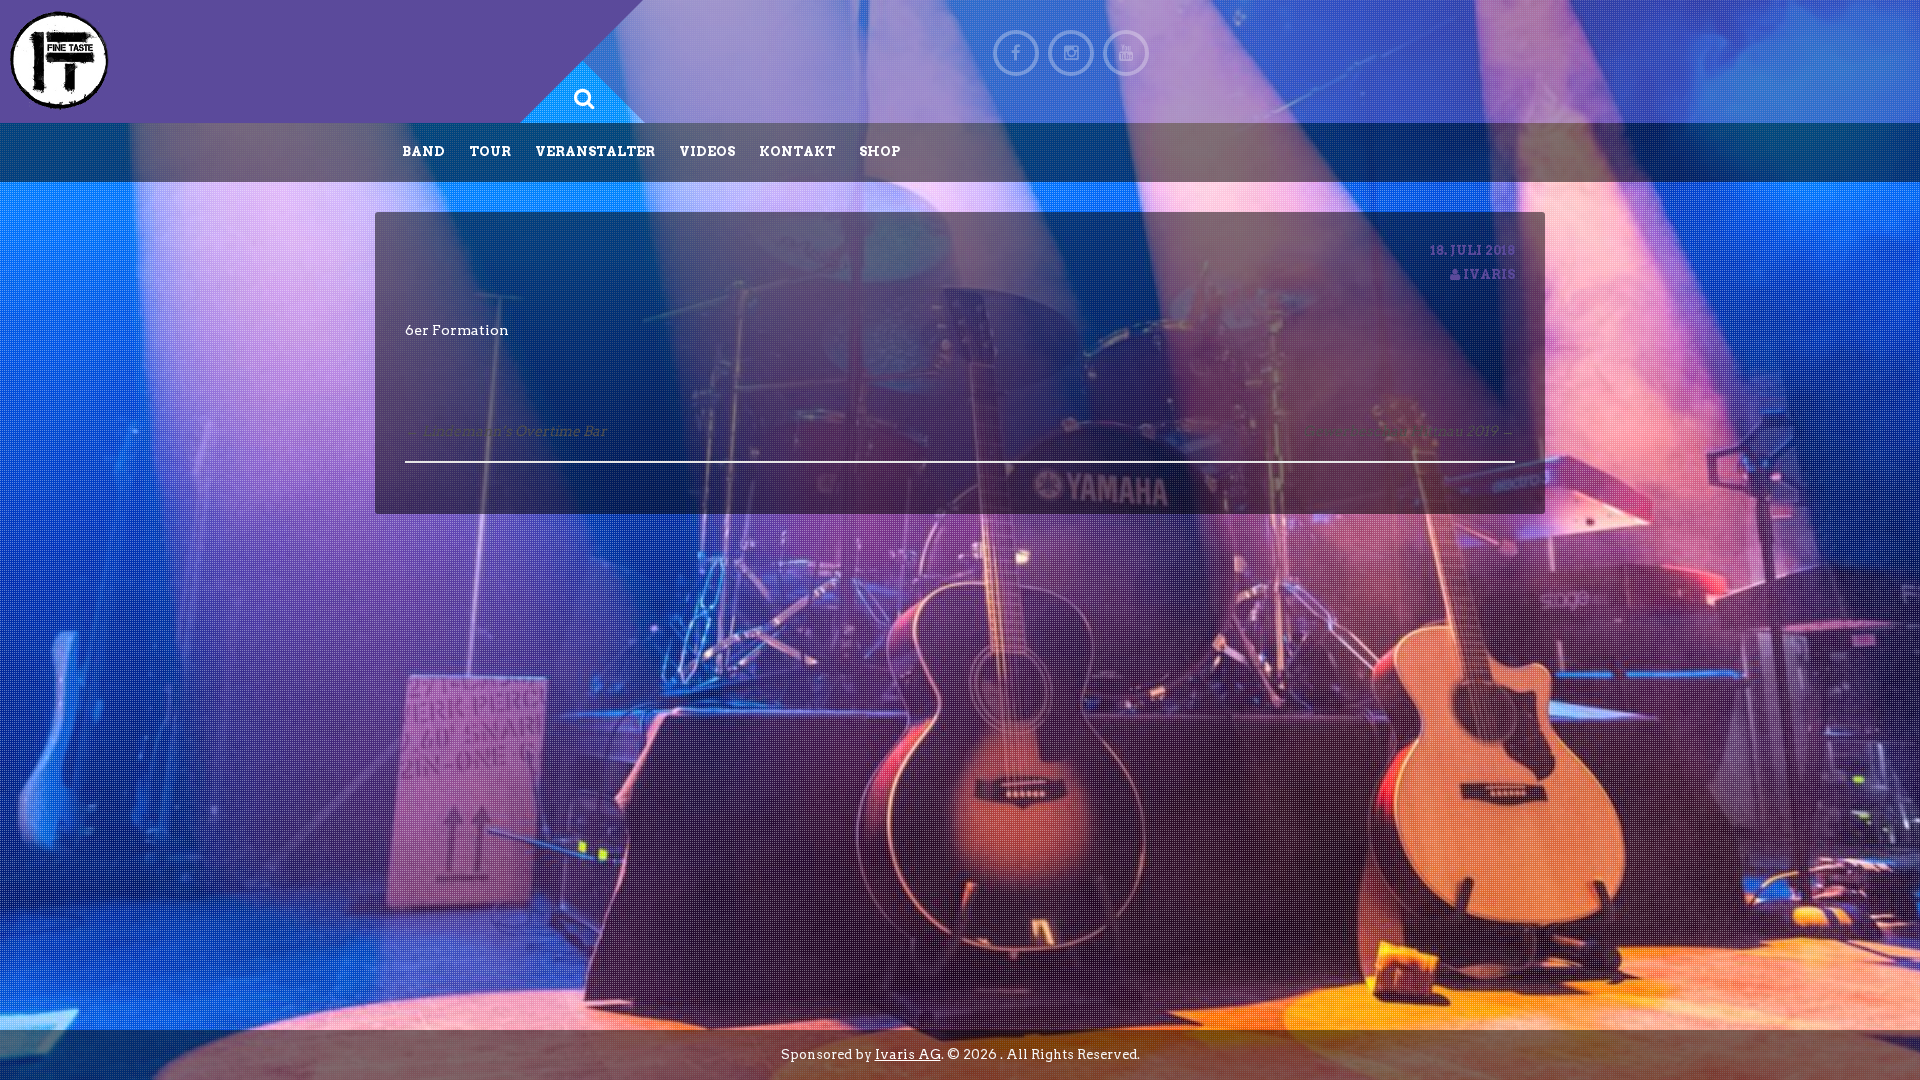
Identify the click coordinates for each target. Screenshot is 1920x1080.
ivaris (1489, 274)
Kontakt (797, 151)
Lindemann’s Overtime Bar (506, 431)
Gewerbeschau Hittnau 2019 (1409, 431)
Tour (490, 151)
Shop (879, 151)
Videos (707, 151)
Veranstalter (595, 151)
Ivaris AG (908, 1054)
